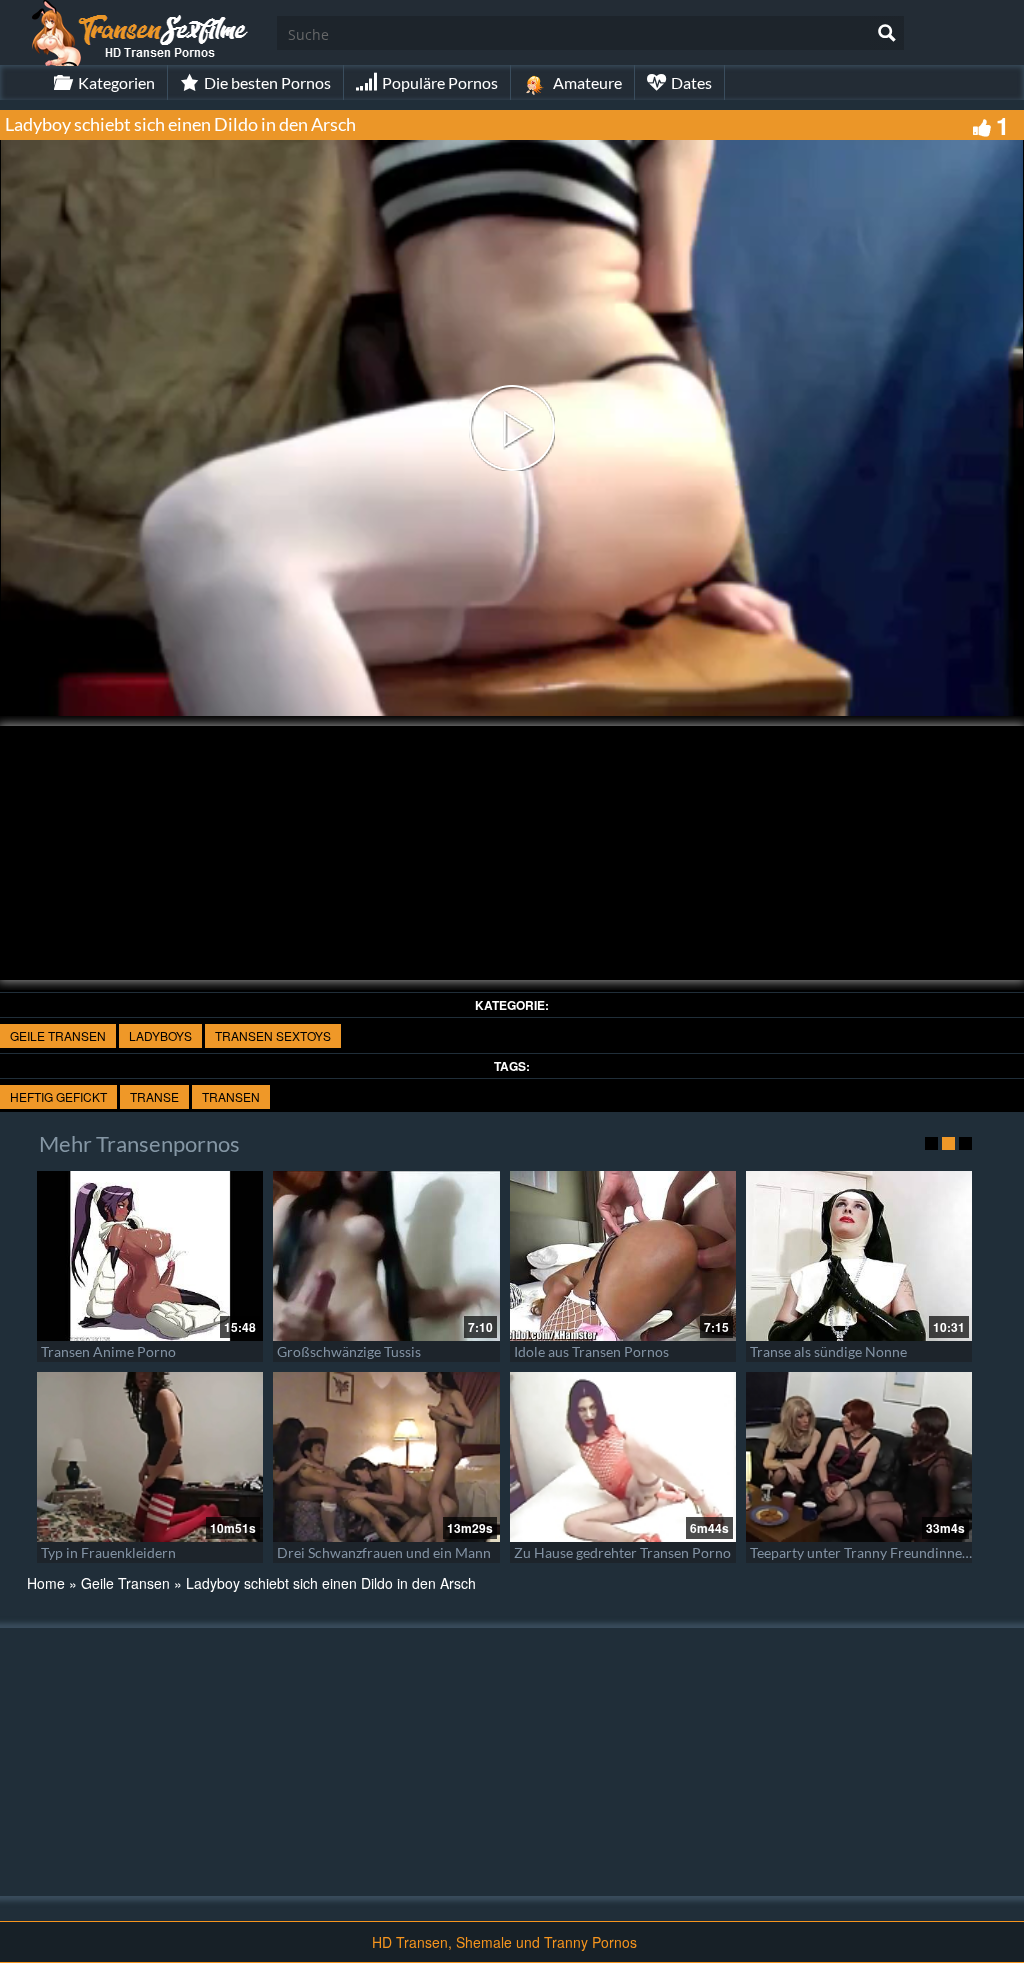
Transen (231, 1096)
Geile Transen (58, 1035)
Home (46, 1583)
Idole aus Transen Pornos (591, 1351)
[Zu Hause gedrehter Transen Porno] (623, 1457)
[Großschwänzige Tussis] (386, 1256)
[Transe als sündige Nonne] (859, 1256)
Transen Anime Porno (108, 1351)
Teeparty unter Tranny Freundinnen (860, 1552)
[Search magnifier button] (887, 33)
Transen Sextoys (273, 1035)
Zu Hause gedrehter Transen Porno (622, 1552)
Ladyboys (160, 1035)
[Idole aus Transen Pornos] (623, 1256)
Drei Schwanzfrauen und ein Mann (384, 1552)
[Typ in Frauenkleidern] (150, 1457)
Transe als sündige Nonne (828, 1351)
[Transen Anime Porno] (150, 1256)
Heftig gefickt (58, 1096)
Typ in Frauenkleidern (108, 1552)
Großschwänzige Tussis (349, 1351)
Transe (154, 1096)
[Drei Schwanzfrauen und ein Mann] (386, 1457)
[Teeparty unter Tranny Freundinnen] (859, 1457)
